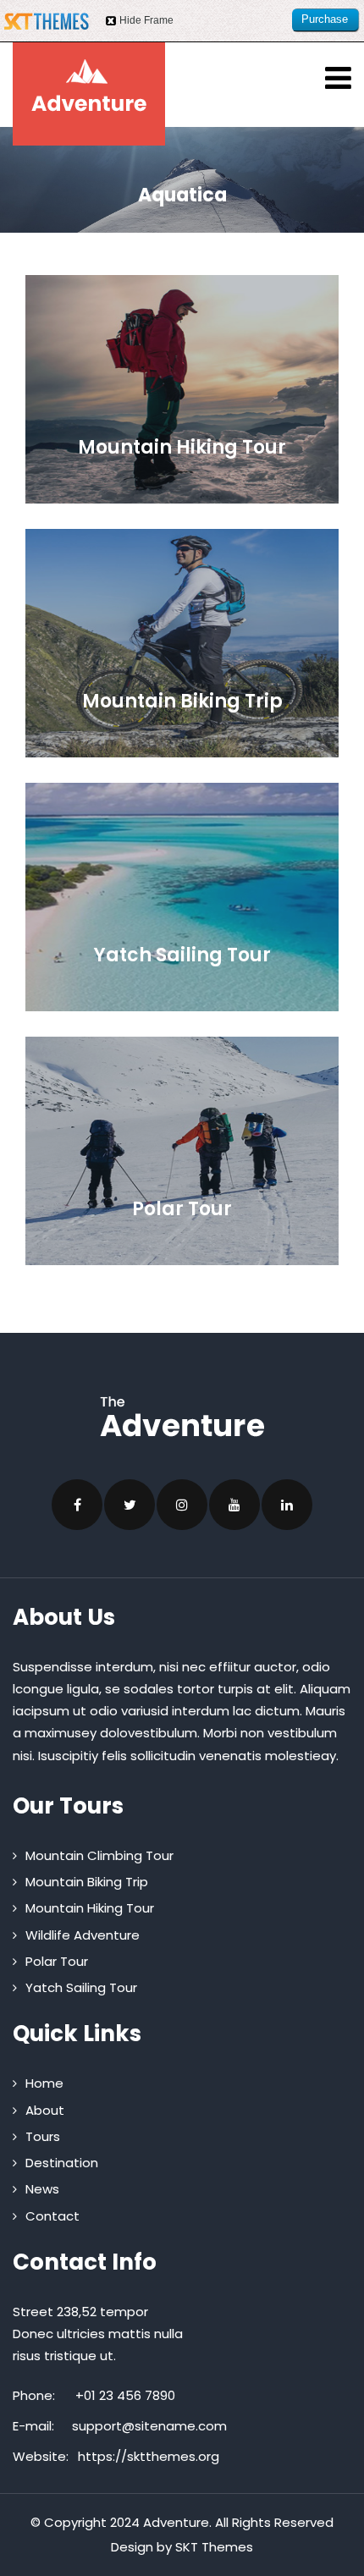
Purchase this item (325, 22)
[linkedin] (287, 1505)
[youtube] (234, 1505)
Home (44, 2083)
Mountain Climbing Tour (99, 1855)
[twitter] (130, 1505)
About (45, 2110)
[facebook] (77, 1505)
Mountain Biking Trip (87, 1882)
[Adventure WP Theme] (89, 85)
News (42, 2189)
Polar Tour (57, 1961)
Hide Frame (146, 20)
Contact (52, 2216)
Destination (62, 2163)
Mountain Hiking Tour (90, 1908)
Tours (43, 2136)
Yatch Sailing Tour (81, 1987)
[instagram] (182, 1505)
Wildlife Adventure (83, 1935)
